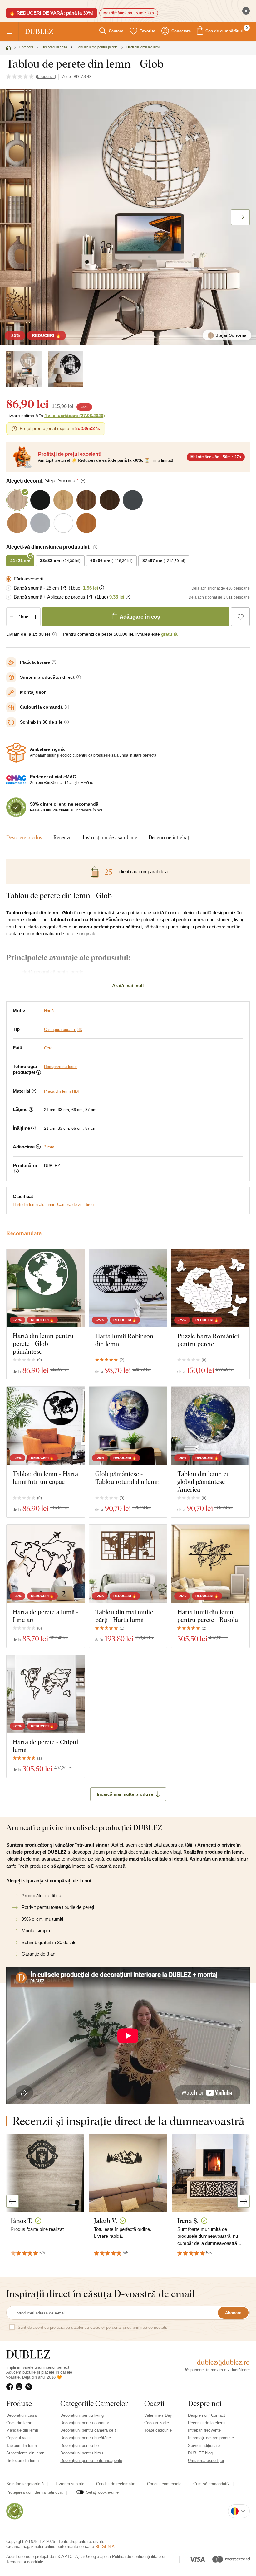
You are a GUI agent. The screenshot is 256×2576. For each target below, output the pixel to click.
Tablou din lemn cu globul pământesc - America (204, 1482)
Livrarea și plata (70, 2484)
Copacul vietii (18, 2438)
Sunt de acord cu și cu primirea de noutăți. (93, 2327)
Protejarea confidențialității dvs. (35, 2492)
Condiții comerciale (164, 2484)
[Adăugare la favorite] (240, 617)
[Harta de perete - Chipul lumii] (46, 1694)
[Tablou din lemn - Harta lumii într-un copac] (46, 1426)
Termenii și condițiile (25, 2562)
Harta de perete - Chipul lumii (45, 1746)
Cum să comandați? (211, 2484)
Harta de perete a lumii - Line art (46, 1616)
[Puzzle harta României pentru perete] (210, 1288)
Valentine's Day (158, 2415)
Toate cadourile (158, 2430)
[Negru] (65, 369)
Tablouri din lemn (22, 2446)
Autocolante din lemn (25, 2453)
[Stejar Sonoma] (24, 369)
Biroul (89, 1204)
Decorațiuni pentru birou (82, 2453)
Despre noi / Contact (207, 2415)
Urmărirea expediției (206, 2460)
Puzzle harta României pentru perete (208, 1340)
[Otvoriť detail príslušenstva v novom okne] (63, 588)
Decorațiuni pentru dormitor (85, 2423)
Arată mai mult (128, 986)
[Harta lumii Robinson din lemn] (128, 1288)
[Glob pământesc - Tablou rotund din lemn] (128, 1426)
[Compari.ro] (15, 2511)
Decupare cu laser (60, 1067)
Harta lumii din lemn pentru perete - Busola (208, 1616)
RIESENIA (105, 2547)
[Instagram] (20, 2387)
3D (80, 1030)
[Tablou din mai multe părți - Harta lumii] (128, 1564)
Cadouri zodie (157, 2423)
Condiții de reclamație (116, 2484)
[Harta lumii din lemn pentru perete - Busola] (210, 1564)
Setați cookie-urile (102, 2492)
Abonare (233, 2313)
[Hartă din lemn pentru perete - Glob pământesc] (46, 1288)
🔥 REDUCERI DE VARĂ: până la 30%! (52, 13)
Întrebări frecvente (204, 2430)
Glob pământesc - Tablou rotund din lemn (128, 1478)
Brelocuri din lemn (22, 2460)
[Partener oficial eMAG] (16, 780)
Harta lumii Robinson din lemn (124, 1340)
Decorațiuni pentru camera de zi (89, 2430)
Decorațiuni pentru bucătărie (86, 2438)
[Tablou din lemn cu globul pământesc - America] (210, 1426)
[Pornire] (8, 48)
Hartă (49, 1011)
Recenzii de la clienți (207, 2423)
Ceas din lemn (19, 2423)
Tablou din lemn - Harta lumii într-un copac (45, 1478)
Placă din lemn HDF (62, 1091)
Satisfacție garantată (25, 2484)
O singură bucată (59, 1030)
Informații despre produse (211, 2438)
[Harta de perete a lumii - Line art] (46, 1564)
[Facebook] (11, 2387)
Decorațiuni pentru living (82, 2415)
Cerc (48, 1048)
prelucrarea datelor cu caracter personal (86, 2327)
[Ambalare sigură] (16, 753)
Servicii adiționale (204, 2446)
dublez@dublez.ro (223, 2362)
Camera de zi (69, 1204)
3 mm (49, 1147)
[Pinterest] (30, 2387)
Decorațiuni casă (21, 2415)
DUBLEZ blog (200, 2453)
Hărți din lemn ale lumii (33, 1204)
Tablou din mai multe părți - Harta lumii (124, 1616)
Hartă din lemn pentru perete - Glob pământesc (43, 1343)
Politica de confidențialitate (136, 2557)
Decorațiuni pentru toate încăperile (91, 2460)
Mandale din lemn (22, 2430)
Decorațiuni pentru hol (80, 2446)
